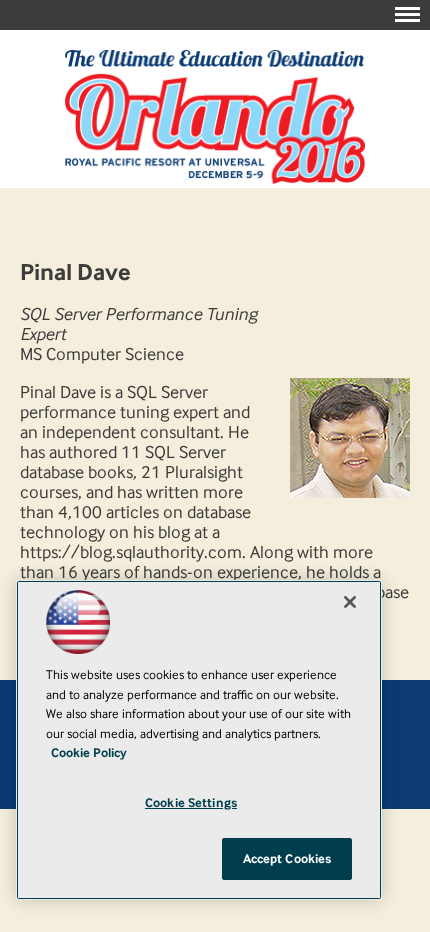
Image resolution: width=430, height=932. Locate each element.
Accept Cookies (287, 858)
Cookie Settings (191, 802)
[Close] (350, 602)
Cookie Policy (89, 752)
